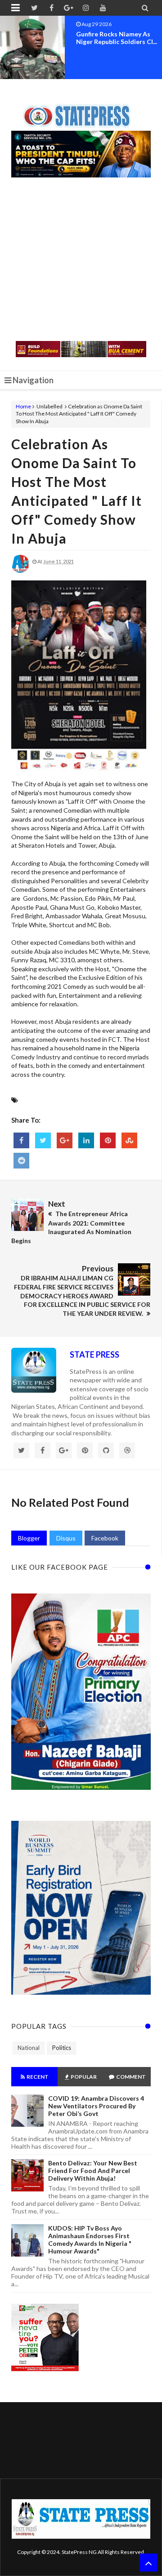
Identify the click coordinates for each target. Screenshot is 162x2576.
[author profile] (20, 571)
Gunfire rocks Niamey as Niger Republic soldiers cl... (117, 38)
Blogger (29, 1538)
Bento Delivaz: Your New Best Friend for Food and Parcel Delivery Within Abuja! (93, 2171)
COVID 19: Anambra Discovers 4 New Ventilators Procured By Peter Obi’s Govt (96, 2106)
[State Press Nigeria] (81, 111)
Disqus (66, 1538)
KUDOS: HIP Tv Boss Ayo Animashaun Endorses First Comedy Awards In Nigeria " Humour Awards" (90, 2240)
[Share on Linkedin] (86, 1140)
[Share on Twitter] (43, 1140)
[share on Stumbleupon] (129, 1140)
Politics (62, 2048)
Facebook (105, 1538)
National (29, 2048)
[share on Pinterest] (108, 1140)
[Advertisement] (81, 260)
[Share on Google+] (65, 1140)
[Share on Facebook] (21, 1140)
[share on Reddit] (21, 1161)
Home (23, 406)
